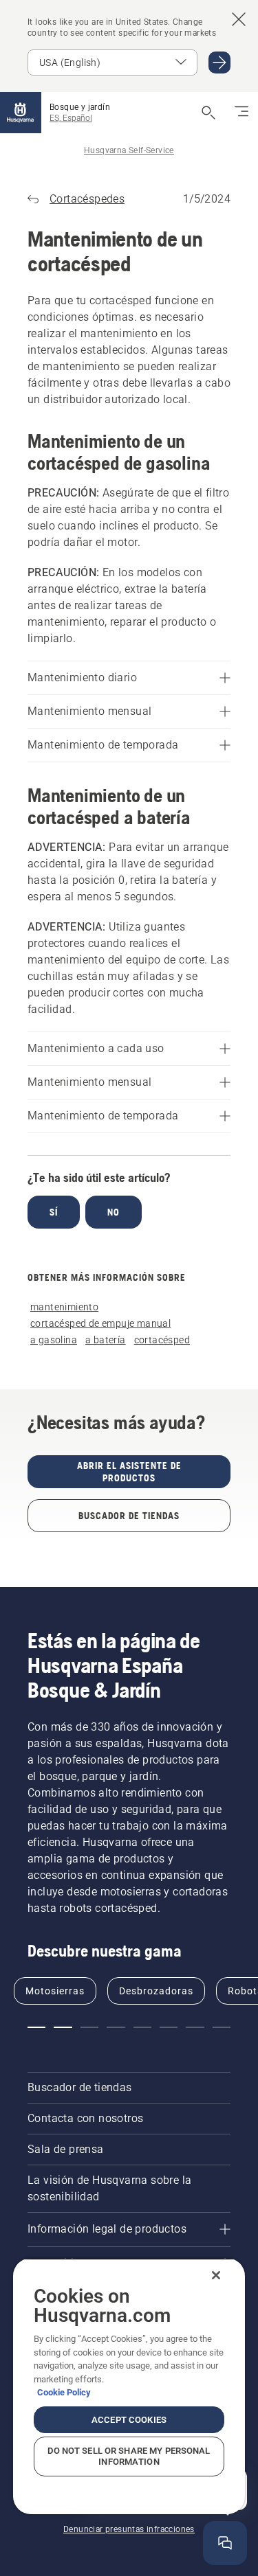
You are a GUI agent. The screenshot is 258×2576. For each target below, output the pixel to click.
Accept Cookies (129, 2420)
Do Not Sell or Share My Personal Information (129, 2456)
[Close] (216, 2275)
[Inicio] (21, 113)
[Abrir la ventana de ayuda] (225, 2543)
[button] (36, 2027)
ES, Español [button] (71, 118)
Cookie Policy (64, 2392)
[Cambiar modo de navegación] (241, 113)
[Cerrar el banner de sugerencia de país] (239, 19)
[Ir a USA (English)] (219, 62)
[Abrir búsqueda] (208, 113)
